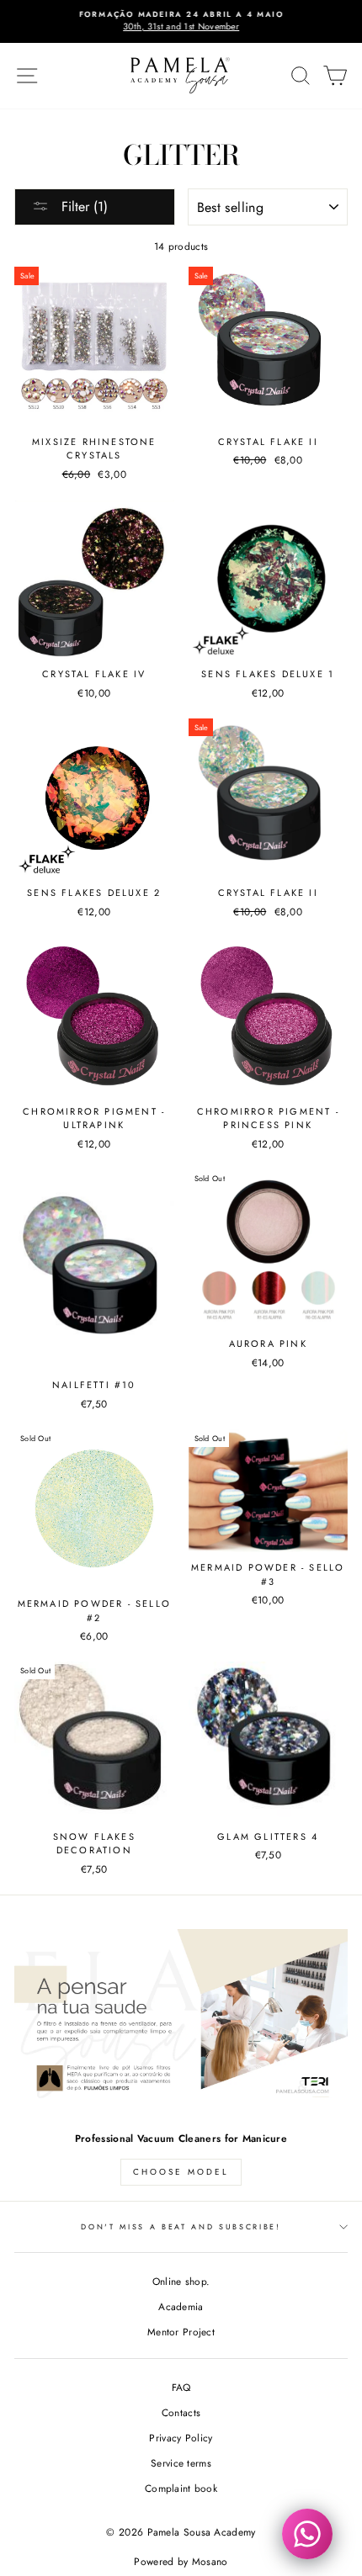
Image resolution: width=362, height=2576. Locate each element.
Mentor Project (181, 2332)
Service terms (181, 2463)
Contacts (181, 2412)
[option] (181, 21)
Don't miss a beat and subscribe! (181, 2226)
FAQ (181, 2387)
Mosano (210, 2562)
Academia (181, 2306)
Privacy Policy (181, 2438)
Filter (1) (83, 207)
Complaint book (181, 2488)
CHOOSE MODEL (181, 2172)
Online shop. (181, 2281)
